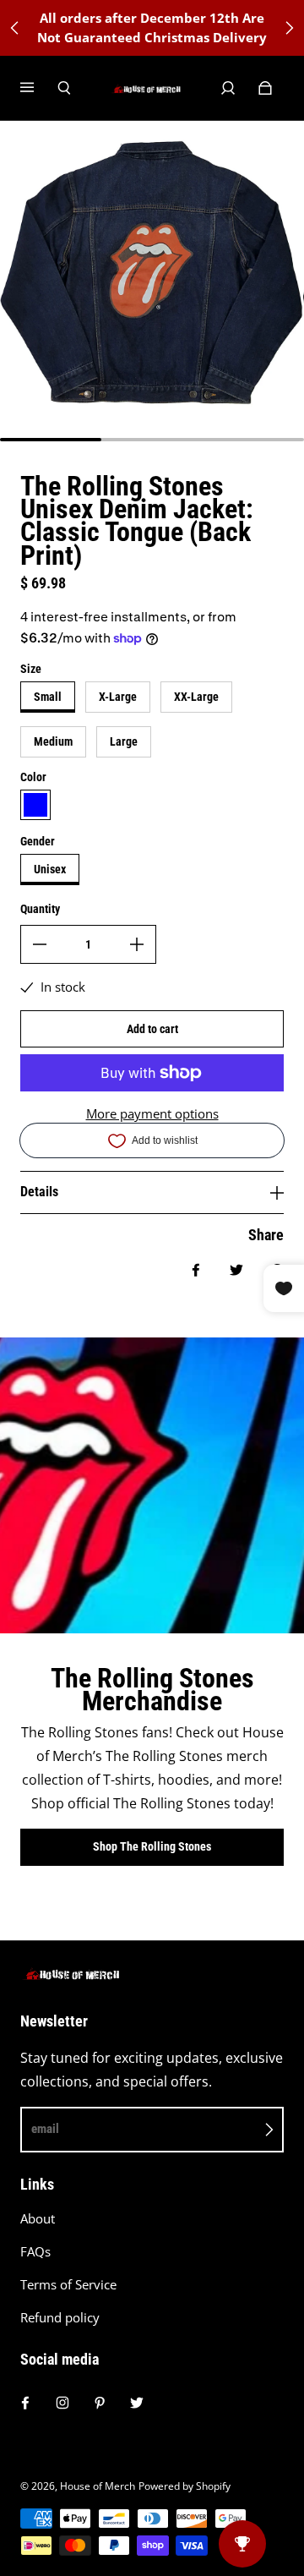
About (38, 2219)
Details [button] (39, 1192)
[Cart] (265, 88)
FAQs (35, 2252)
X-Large (118, 697)
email (45, 2129)
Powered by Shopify (185, 2486)
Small (48, 697)
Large (124, 741)
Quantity (40, 909)
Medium (53, 741)
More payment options (152, 1114)
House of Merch (98, 2486)
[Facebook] (25, 2403)
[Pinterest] (100, 2403)
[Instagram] (62, 2403)
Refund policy (60, 2318)
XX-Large (196, 697)
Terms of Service (68, 2285)
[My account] (228, 88)
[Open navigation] (39, 88)
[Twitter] (137, 2403)
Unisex (50, 869)
